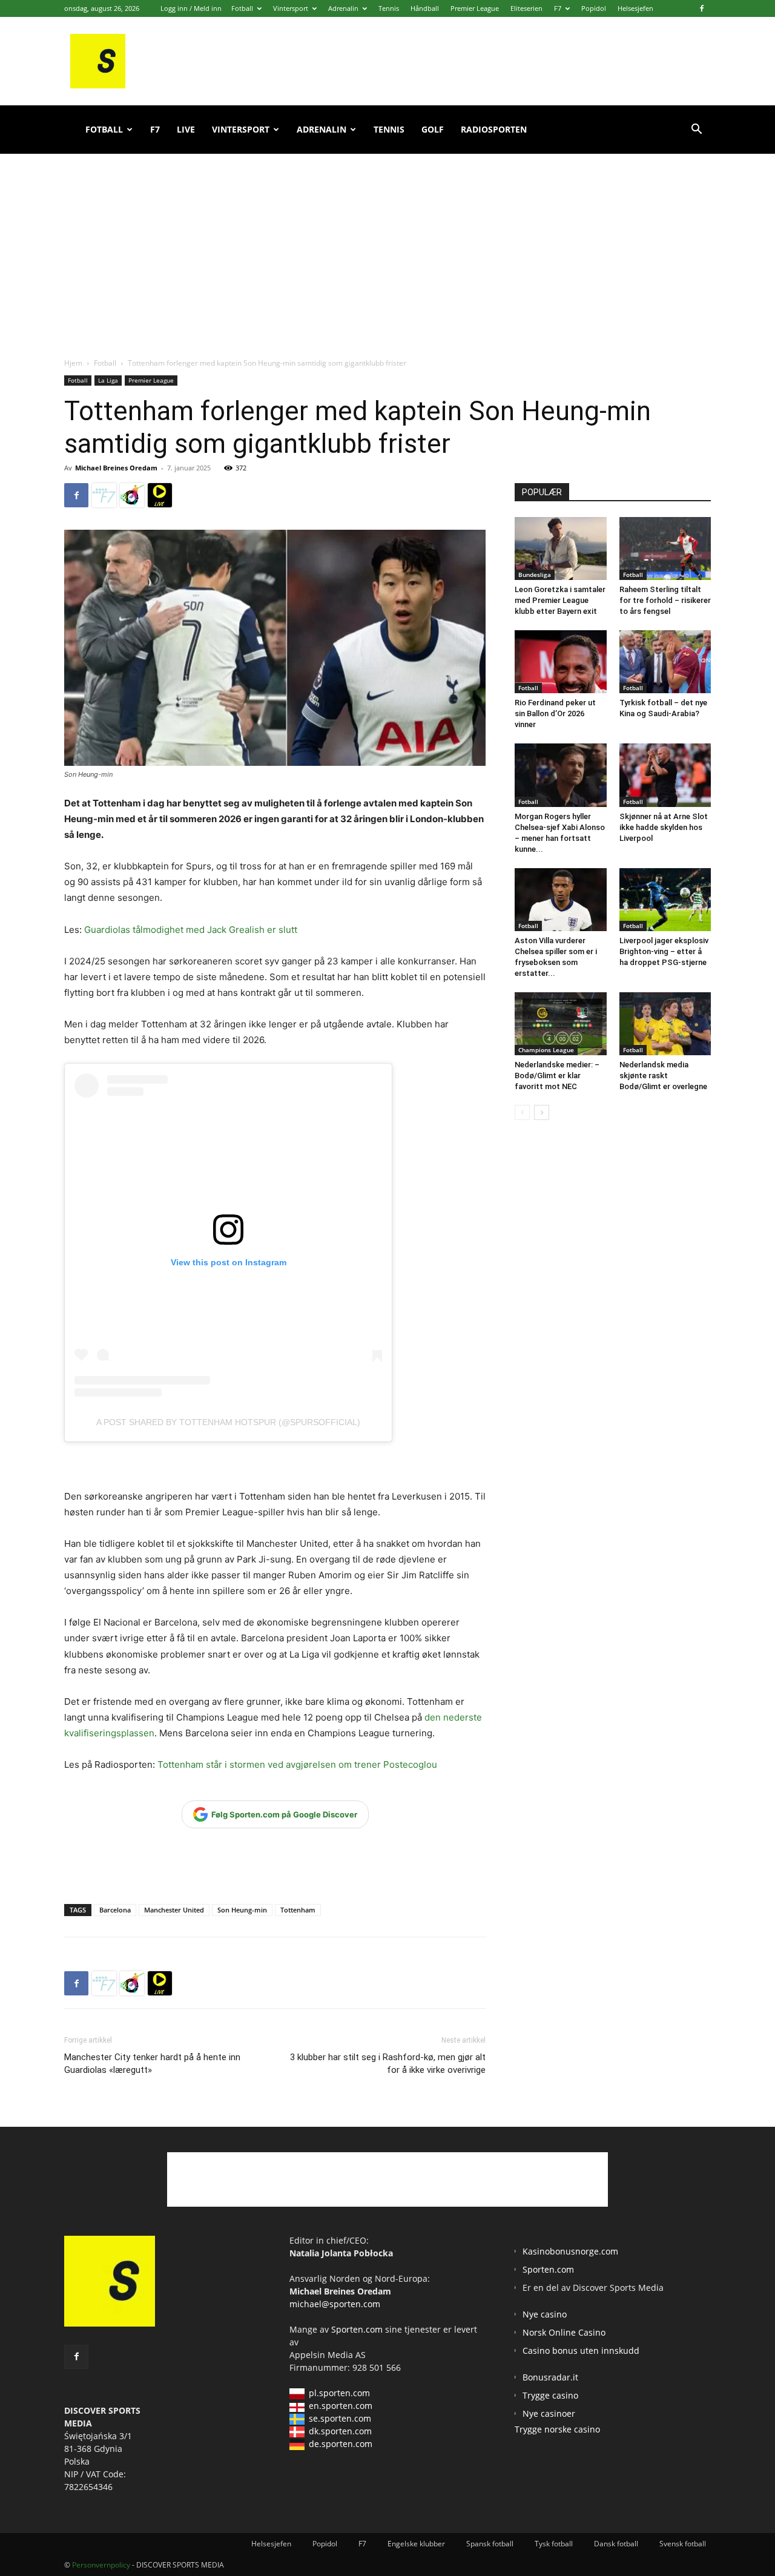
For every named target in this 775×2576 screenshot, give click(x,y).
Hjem (73, 363)
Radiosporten (494, 129)
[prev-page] (522, 1112)
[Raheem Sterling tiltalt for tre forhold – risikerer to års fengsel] (665, 548)
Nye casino (545, 2314)
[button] (696, 130)
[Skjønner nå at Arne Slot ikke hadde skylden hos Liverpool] (665, 775)
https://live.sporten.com (160, 495)
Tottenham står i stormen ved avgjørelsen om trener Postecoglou (297, 1764)
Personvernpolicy (101, 2565)
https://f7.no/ (104, 495)
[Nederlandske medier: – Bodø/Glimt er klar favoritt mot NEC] (561, 1024)
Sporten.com (358, 2329)
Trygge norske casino (557, 2429)
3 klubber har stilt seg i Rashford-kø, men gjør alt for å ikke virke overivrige (388, 2064)
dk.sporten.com (340, 2431)
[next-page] (542, 1112)
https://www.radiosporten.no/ (132, 495)
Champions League (546, 1050)
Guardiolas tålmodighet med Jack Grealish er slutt (191, 930)
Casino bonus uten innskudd (581, 2350)
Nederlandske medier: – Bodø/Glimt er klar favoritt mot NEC (557, 1076)
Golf (433, 129)
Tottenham (298, 1910)
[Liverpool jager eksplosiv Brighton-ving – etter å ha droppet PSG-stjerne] (665, 900)
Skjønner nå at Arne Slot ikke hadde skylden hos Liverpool (664, 827)
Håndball (425, 8)
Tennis (389, 8)
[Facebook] (702, 8)
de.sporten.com (341, 2444)
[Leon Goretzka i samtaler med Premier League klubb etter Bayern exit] (561, 548)
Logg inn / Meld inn (191, 8)
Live (186, 129)
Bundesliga (535, 575)
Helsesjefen (635, 8)
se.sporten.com (340, 2418)
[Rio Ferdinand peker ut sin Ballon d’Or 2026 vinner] (561, 662)
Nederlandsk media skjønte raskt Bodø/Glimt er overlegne (663, 1076)
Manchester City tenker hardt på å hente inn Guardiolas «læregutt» (152, 2064)
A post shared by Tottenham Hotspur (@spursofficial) (228, 1422)
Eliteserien (526, 8)
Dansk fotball (616, 2544)
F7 (558, 8)
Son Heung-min (242, 1910)
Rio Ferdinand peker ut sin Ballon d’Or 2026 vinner (555, 713)
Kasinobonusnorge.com (570, 2251)
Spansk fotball (490, 2544)
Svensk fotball (683, 2544)
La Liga (108, 380)
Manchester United (174, 1910)
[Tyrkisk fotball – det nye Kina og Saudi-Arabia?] (665, 662)
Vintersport (291, 8)
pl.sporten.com (339, 2393)
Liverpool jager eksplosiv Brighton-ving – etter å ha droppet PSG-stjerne (664, 951)
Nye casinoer (549, 2413)
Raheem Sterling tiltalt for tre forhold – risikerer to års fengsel (665, 600)
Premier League (475, 8)
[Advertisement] (387, 242)
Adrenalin (343, 8)
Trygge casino (550, 2395)
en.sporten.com (341, 2406)
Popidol (594, 8)
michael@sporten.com (335, 2304)
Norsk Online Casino (564, 2332)
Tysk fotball (554, 2544)
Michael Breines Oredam (116, 468)
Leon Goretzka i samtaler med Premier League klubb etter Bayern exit (560, 600)
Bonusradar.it (550, 2377)
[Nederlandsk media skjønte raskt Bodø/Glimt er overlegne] (665, 1024)
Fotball (242, 8)
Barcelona (115, 1910)
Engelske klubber (416, 2544)
